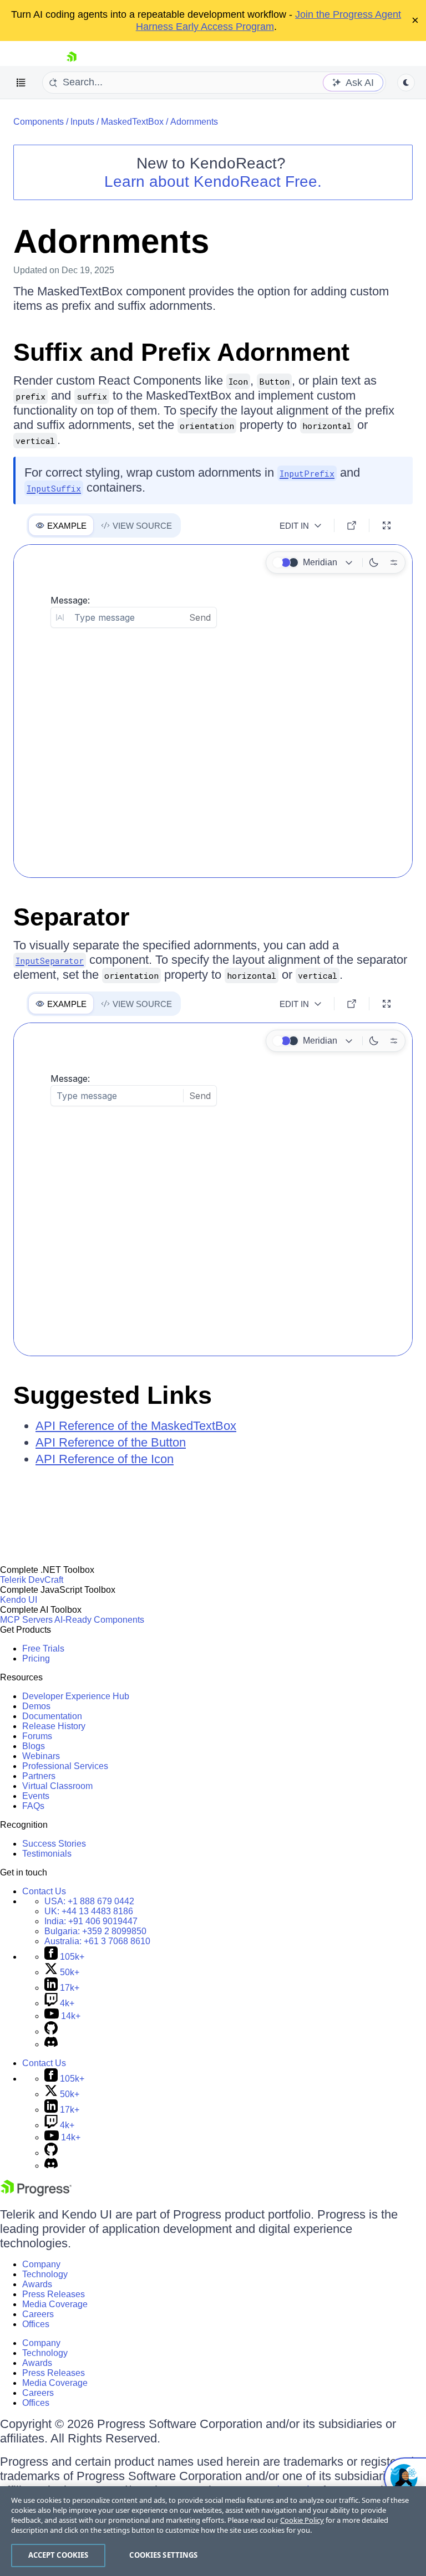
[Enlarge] (387, 525)
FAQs (33, 1806)
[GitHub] (51, 2031)
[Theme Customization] (394, 563)
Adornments (194, 122)
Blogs (34, 1746)
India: (91, 1921)
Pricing (36, 1658)
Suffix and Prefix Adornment (181, 352)
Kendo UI (19, 1600)
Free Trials (43, 1649)
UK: (89, 1911)
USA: (89, 1901)
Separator (72, 917)
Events (36, 1796)
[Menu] (21, 83)
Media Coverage (55, 2304)
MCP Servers (26, 1620)
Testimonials (47, 1854)
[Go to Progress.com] (36, 2193)
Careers (38, 2314)
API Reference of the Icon (105, 1459)
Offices (36, 2324)
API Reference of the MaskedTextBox (136, 1426)
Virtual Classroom (57, 1786)
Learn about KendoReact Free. (213, 182)
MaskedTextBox (132, 122)
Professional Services (65, 1766)
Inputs (82, 122)
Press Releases (54, 2294)
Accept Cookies (59, 2555)
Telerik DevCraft (32, 1580)
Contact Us (44, 1891)
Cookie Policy (302, 2520)
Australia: (97, 1941)
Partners (39, 1776)
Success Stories (54, 1844)
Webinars (41, 1756)
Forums (37, 1736)
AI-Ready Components (99, 1620)
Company (41, 2264)
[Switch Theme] (406, 83)
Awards (37, 2284)
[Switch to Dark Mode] (374, 563)
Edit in (294, 526)
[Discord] (51, 2044)
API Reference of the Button (111, 1442)
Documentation (52, 1716)
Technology (45, 2274)
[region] (213, 2531)
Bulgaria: (95, 1931)
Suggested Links (113, 1395)
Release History (54, 1726)
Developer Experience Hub (76, 1696)
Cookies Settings (163, 2555)
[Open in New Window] (352, 525)
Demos (36, 1706)
